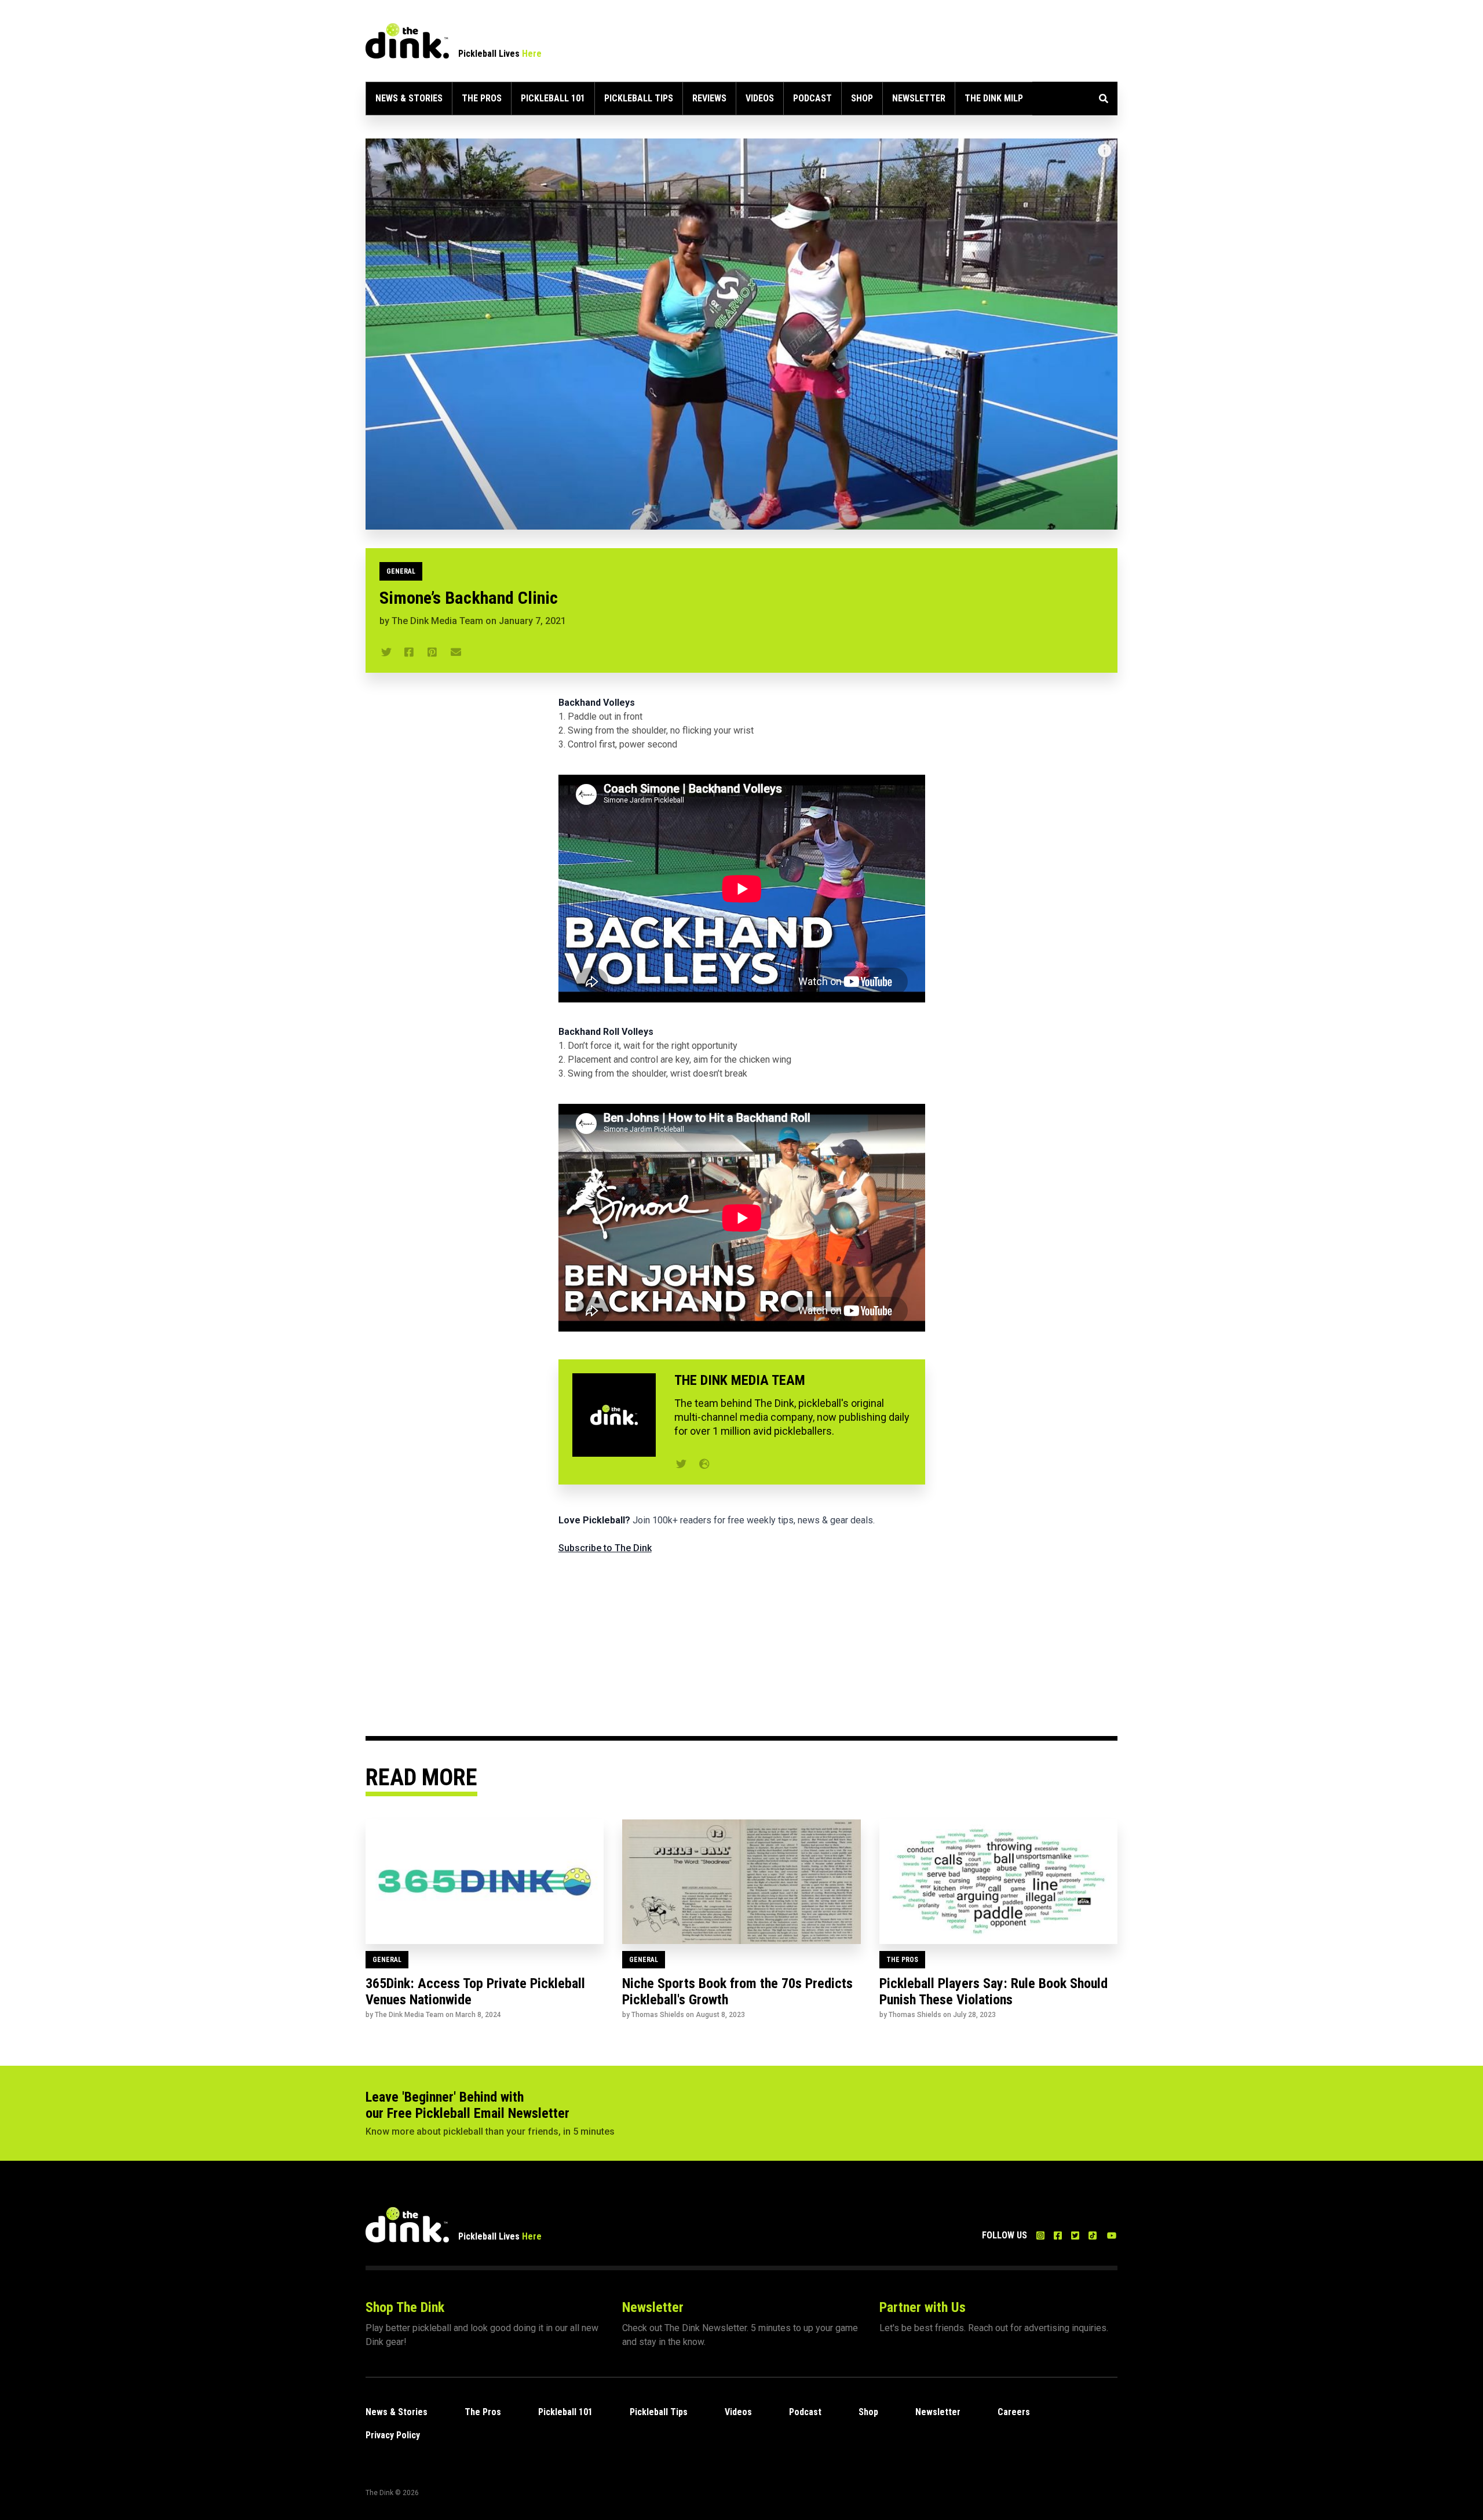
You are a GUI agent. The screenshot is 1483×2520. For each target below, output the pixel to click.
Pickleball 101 (553, 98)
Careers (1014, 2412)
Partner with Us (923, 2307)
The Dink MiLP (994, 98)
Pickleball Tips (639, 98)
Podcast (812, 98)
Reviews (709, 98)
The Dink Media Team (437, 621)
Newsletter (919, 98)
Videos (760, 98)
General (401, 571)
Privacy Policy (393, 2435)
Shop (862, 98)
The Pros (482, 98)
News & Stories (409, 98)
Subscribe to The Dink (605, 1548)
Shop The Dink (405, 2307)
